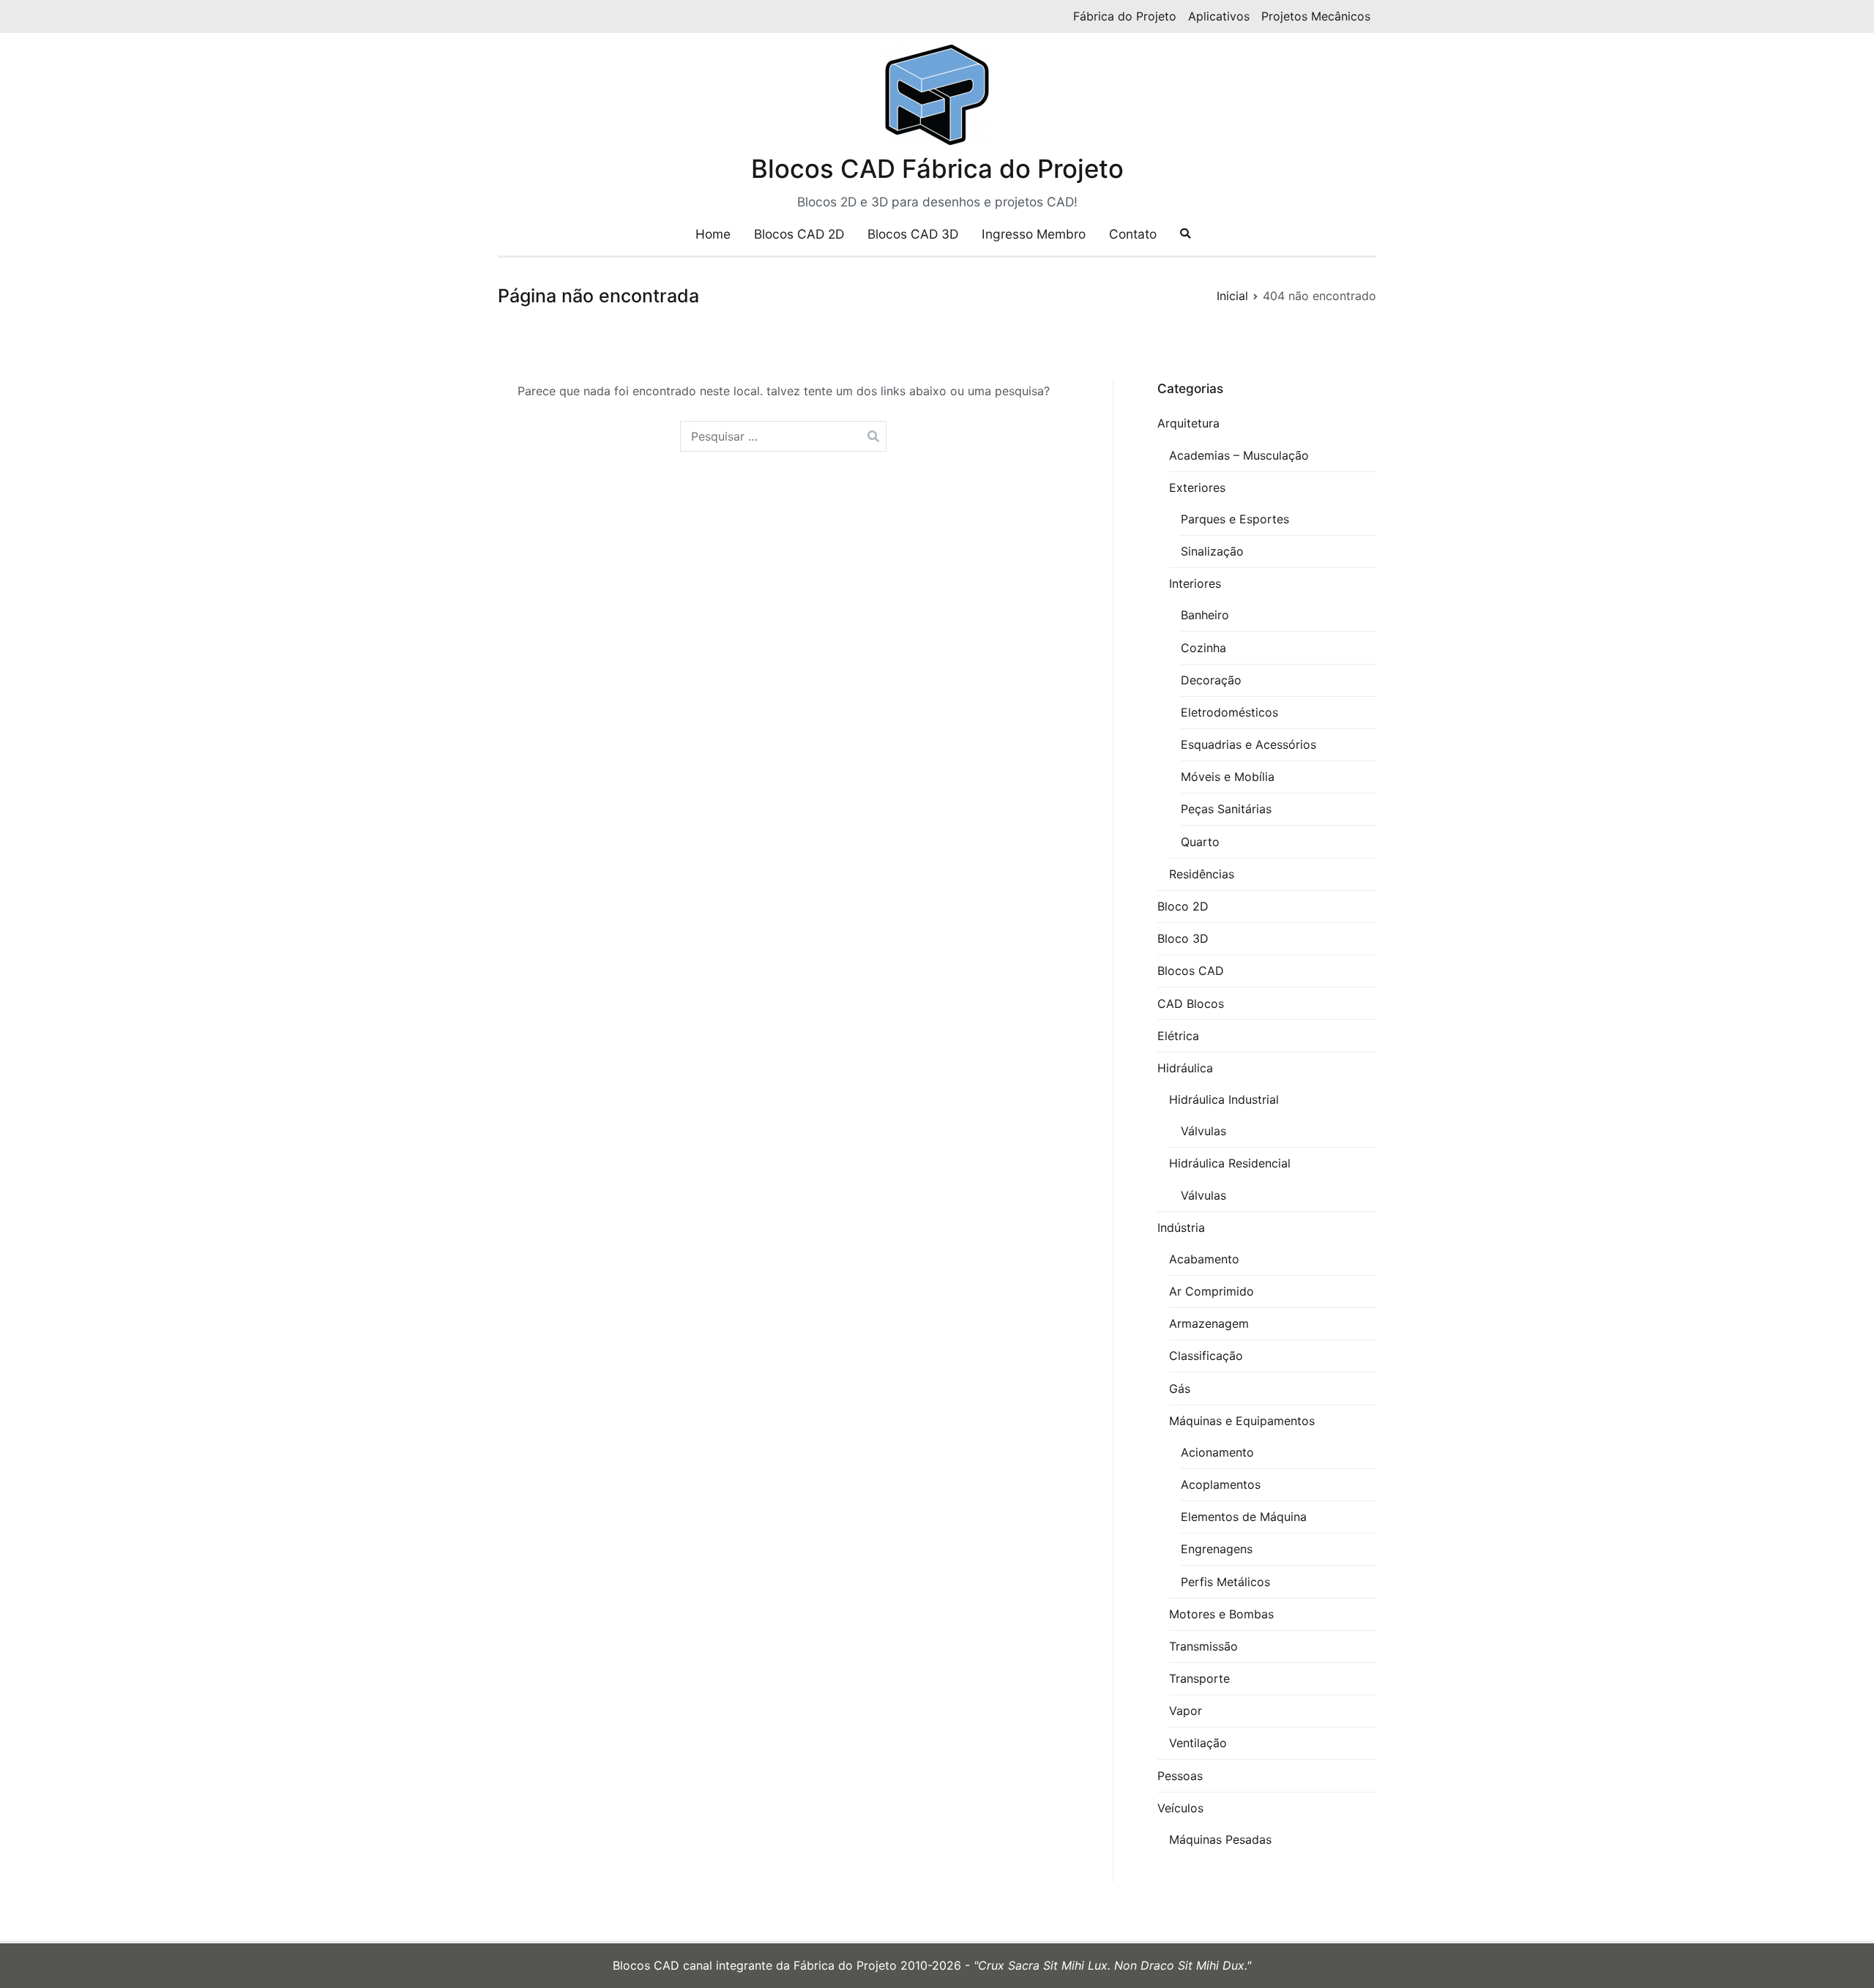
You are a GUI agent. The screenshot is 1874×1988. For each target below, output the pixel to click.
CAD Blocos (1191, 1004)
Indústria (1181, 1227)
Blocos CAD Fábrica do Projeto (937, 168)
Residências (1202, 874)
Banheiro (1205, 615)
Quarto (1200, 842)
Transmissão (1203, 1646)
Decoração (1211, 680)
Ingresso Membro (1034, 234)
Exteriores (1197, 487)
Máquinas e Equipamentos (1242, 1421)
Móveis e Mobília (1228, 777)
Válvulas (1203, 1131)
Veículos (1180, 1808)
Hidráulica (1185, 1068)
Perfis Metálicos (1225, 1582)
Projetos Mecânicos (1316, 16)
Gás (1180, 1389)
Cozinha (1203, 648)
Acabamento (1204, 1259)
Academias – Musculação (1239, 455)
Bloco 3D (1183, 938)
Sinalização (1212, 551)
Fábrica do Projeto (1125, 16)
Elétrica (1178, 1036)
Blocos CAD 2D (799, 234)
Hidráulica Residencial (1230, 1163)
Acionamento (1217, 1452)
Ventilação (1198, 1743)
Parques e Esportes (1235, 519)
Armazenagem (1209, 1323)
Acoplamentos (1221, 1484)
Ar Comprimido (1212, 1291)
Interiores (1195, 583)
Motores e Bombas (1221, 1614)
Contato (1133, 234)
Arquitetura (1188, 423)
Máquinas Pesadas (1220, 1839)
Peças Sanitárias (1226, 809)
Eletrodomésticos (1229, 712)
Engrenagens (1217, 1549)
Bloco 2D (1183, 906)
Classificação (1206, 1356)
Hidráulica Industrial (1224, 1099)
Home (713, 234)
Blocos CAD (1191, 971)
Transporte (1199, 1678)
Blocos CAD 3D (913, 234)
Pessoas (1180, 1776)
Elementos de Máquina (1244, 1517)
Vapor (1186, 1711)
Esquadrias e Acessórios (1248, 744)
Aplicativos (1219, 16)
